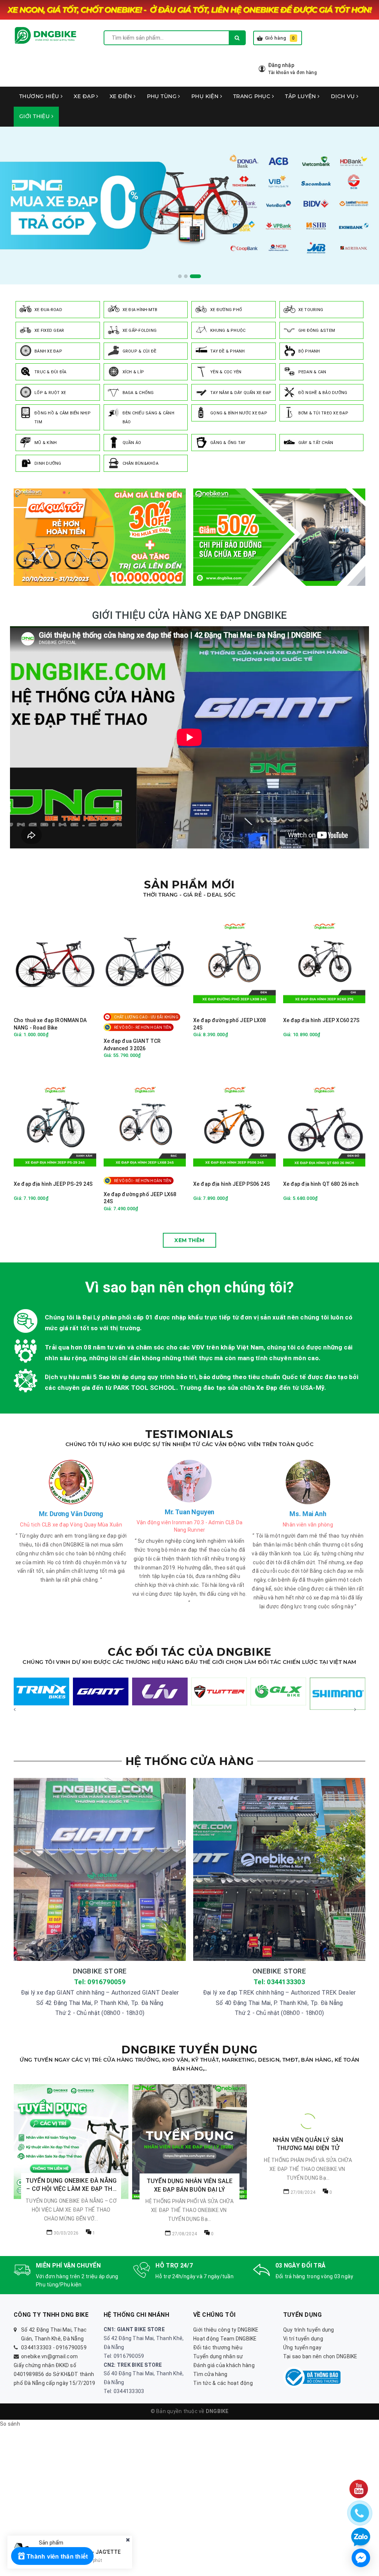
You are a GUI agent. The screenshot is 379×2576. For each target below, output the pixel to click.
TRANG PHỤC (253, 96)
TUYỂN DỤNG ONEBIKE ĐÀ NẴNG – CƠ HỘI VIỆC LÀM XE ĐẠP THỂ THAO (71, 2185)
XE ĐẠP (85, 96)
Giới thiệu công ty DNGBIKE (226, 2330)
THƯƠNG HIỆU (40, 96)
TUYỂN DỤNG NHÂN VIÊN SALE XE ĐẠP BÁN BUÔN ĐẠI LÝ (189, 2185)
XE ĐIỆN (122, 96)
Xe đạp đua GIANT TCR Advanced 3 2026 (132, 1045)
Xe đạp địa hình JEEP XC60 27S (321, 1020)
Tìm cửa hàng (210, 2374)
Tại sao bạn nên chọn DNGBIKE (320, 2356)
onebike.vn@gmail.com (49, 2356)
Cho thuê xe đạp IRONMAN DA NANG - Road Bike (50, 1024)
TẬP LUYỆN (301, 96)
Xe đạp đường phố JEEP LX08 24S (230, 1024)
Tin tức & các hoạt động (223, 2383)
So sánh (10, 2424)
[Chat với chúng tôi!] (361, 2558)
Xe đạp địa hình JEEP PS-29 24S (53, 1184)
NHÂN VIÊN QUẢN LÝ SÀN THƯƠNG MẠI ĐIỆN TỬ (308, 2185)
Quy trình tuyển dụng (309, 2330)
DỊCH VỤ (344, 96)
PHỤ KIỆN (206, 96)
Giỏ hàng (280, 38)
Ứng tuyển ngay (302, 2348)
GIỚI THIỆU (35, 116)
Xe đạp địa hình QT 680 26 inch (321, 1184)
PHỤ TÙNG (163, 96)
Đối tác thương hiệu (218, 2348)
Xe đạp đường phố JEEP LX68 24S (140, 1198)
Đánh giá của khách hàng (224, 2365)
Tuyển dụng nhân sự (218, 2356)
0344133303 (36, 2348)
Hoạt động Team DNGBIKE (225, 2339)
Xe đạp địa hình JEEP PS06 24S (232, 1184)
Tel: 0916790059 (100, 1982)
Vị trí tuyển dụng (303, 2339)
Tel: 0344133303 (279, 1982)
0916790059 (71, 2348)
